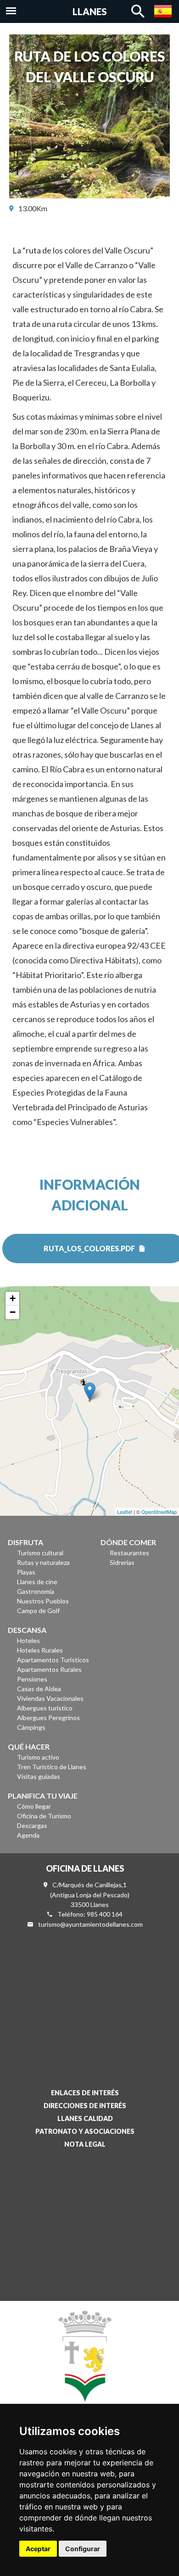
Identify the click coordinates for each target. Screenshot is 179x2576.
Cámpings (31, 1727)
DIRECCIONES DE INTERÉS (85, 2106)
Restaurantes (129, 1553)
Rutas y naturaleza (43, 1562)
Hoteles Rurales (40, 1650)
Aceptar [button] (38, 2549)
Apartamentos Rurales (49, 1669)
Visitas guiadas (39, 1776)
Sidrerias (122, 1562)
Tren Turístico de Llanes (52, 1767)
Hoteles (28, 1640)
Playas (26, 1572)
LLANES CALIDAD (85, 2118)
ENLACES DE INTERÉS (85, 2093)
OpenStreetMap (159, 1512)
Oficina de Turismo (44, 1816)
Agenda (28, 1835)
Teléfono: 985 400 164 (90, 1914)
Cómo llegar (34, 1806)
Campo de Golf (38, 1611)
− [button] (13, 1312)
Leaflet (125, 1512)
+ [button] (13, 1298)
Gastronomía (36, 1591)
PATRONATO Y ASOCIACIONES (85, 2131)
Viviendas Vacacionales (50, 1698)
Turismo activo (38, 1757)
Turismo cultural (40, 1553)
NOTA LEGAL (85, 2144)
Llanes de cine (37, 1582)
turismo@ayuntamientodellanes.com (90, 1924)
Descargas (32, 1825)
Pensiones (32, 1679)
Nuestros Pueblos (43, 1601)
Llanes (90, 11)
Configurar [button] (83, 2549)
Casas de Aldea (39, 1689)
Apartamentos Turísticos (53, 1660)
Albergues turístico (45, 1708)
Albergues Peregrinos (48, 1718)
